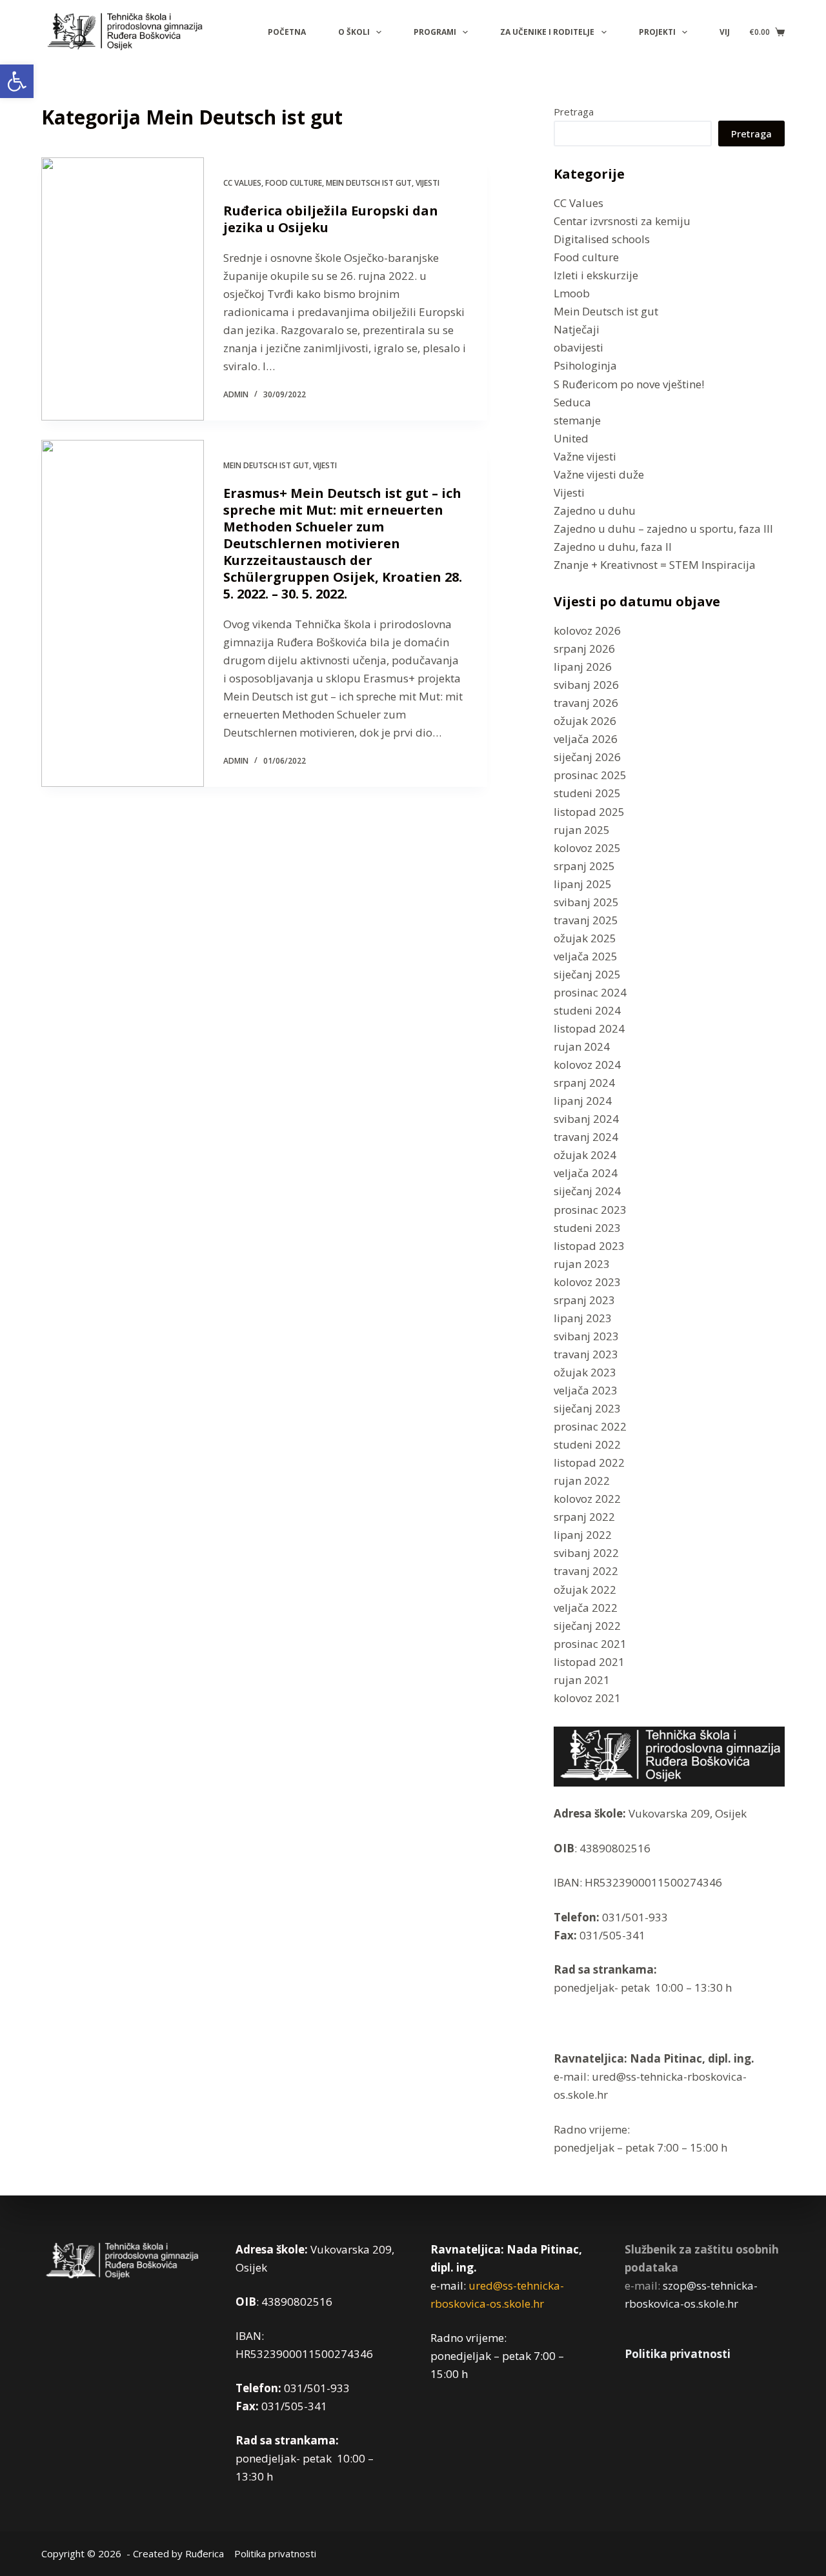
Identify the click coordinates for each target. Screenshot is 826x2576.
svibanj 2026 (586, 685)
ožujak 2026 (585, 721)
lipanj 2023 (583, 1318)
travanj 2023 (586, 1354)
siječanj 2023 (587, 1408)
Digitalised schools (602, 239)
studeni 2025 (587, 793)
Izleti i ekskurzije (596, 275)
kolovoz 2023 (587, 1282)
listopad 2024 (589, 1028)
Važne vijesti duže (599, 474)
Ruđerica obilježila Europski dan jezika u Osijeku (331, 219)
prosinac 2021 (590, 1644)
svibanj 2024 (586, 1119)
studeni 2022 (587, 1444)
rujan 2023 (582, 1264)
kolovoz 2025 (587, 848)
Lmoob (572, 293)
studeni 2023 (587, 1228)
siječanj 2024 (587, 1191)
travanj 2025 (586, 920)
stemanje (577, 420)
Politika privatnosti (678, 2354)
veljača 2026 (586, 739)
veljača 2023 (586, 1390)
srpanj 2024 (584, 1083)
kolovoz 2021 (587, 1698)
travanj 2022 (586, 1571)
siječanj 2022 (587, 1626)
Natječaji (577, 329)
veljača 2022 (586, 1608)
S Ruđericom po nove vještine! (629, 384)
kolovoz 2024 (587, 1065)
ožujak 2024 (585, 1155)
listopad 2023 (589, 1246)
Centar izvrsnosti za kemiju (622, 221)
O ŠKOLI (354, 32)
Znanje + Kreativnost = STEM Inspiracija (655, 565)
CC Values (242, 183)
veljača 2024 (586, 1173)
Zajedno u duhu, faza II (613, 547)
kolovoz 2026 (587, 630)
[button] (17, 81)
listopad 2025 (589, 812)
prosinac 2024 (590, 992)
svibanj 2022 (586, 1553)
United (571, 438)
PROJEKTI (657, 32)
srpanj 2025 (584, 866)
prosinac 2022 (590, 1426)
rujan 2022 (582, 1481)
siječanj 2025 (587, 974)
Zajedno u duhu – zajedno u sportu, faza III (663, 529)
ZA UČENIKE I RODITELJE (547, 32)
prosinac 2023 (590, 1210)
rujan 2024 (582, 1046)
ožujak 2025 (585, 938)
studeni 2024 (587, 1010)
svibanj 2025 (586, 902)
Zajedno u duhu (595, 510)
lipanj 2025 (583, 884)
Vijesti (428, 183)
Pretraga (574, 112)
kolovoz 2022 (587, 1499)
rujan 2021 (582, 1680)
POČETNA (287, 32)
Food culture (294, 183)
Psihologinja (585, 365)
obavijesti (579, 347)
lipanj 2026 (583, 667)
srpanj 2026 (584, 649)
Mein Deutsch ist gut (369, 183)
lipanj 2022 (583, 1535)
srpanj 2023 (584, 1300)
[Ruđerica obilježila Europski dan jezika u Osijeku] (123, 289)
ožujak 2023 (585, 1372)
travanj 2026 (586, 703)
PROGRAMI (435, 32)
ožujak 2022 (585, 1590)
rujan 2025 (582, 830)
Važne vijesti (585, 456)
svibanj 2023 (586, 1336)
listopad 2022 (589, 1462)
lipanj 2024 (583, 1101)
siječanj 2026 (587, 757)
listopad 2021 (589, 1662)
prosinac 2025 (590, 775)
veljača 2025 (586, 956)
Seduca (572, 402)
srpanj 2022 (584, 1517)
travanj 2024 (586, 1137)
